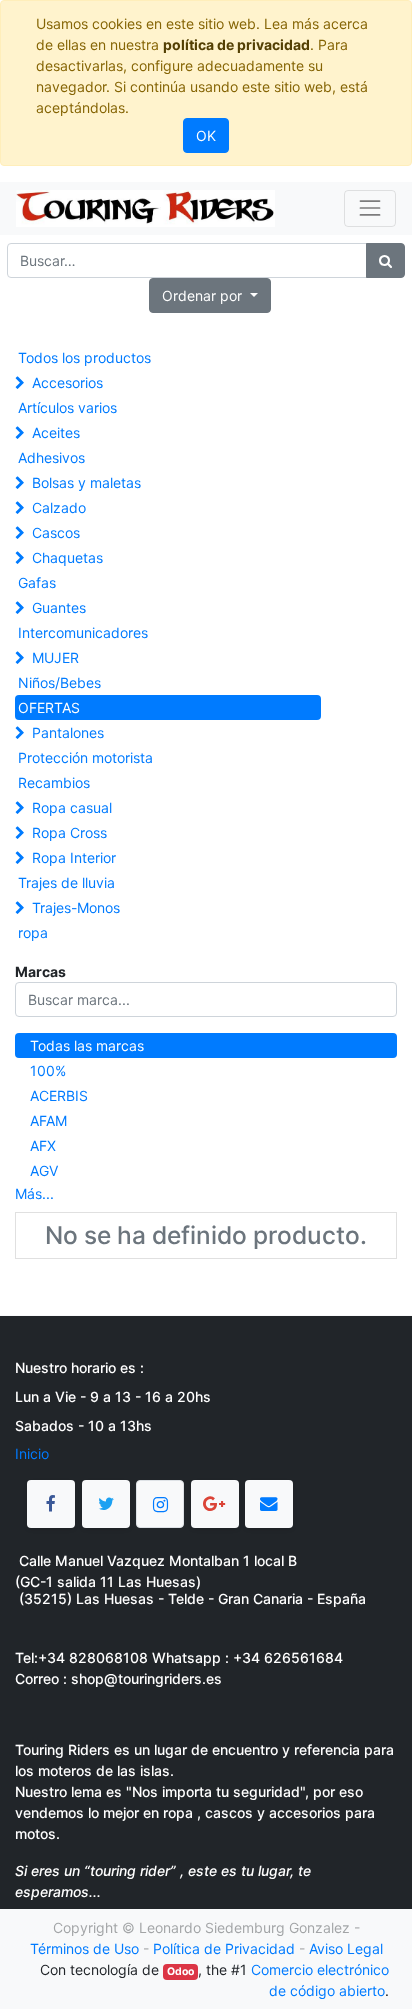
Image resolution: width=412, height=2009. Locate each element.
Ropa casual (72, 807)
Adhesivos (51, 457)
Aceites (56, 432)
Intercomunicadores (83, 632)
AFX (43, 1145)
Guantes (59, 607)
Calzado (59, 507)
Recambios (54, 782)
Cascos (56, 532)
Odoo (180, 1971)
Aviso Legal (346, 1948)
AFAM (48, 1120)
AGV (44, 1170)
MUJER (55, 657)
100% (48, 1070)
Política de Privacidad (224, 1948)
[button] (210, 295)
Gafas (37, 582)
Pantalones (68, 732)
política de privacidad (236, 44)
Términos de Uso (84, 1948)
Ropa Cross (69, 832)
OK (206, 135)
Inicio (32, 1453)
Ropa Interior (74, 857)
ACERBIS (59, 1095)
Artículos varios (67, 407)
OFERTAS (49, 707)
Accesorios (67, 382)
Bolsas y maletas (86, 482)
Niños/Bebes (59, 682)
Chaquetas (67, 557)
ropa (33, 932)
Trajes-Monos (76, 907)
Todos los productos (84, 357)
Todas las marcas (87, 1045)
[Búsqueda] (385, 260)
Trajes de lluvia (66, 882)
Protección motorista (85, 757)
